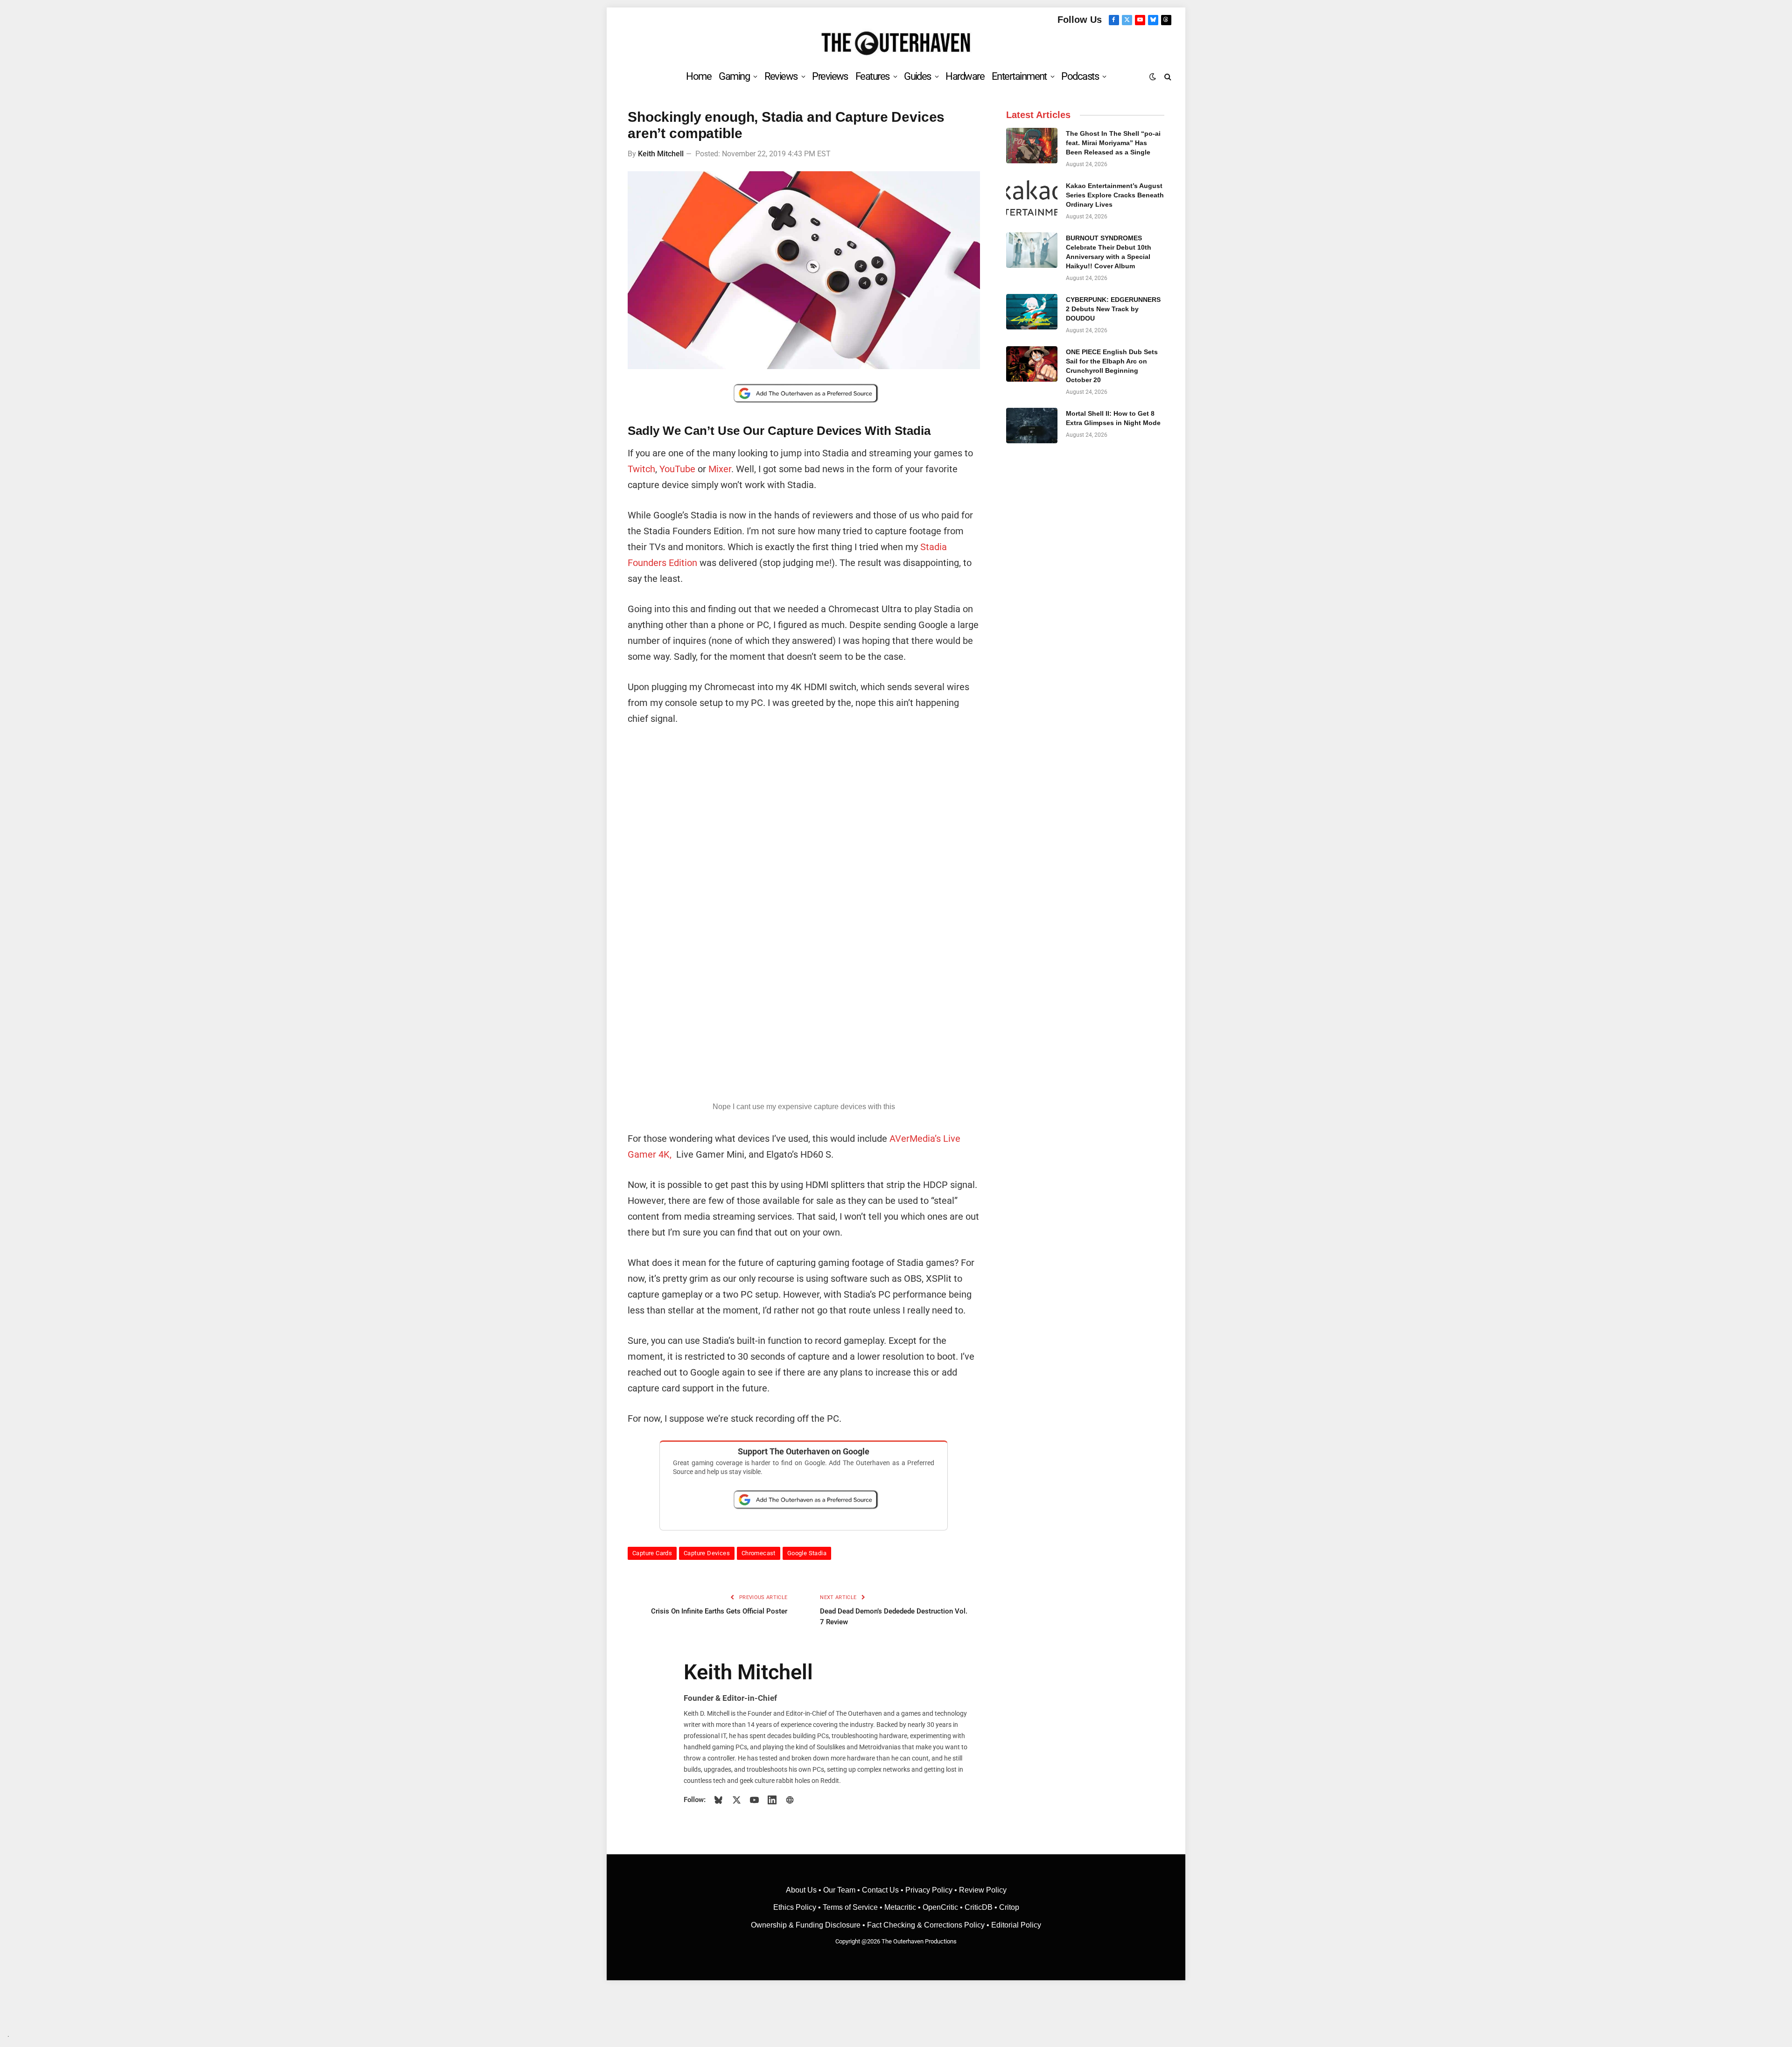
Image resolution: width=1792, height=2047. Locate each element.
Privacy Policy (929, 1890)
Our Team (839, 1890)
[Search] (1167, 76)
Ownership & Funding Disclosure (807, 1925)
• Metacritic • (900, 1907)
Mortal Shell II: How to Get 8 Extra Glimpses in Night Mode (1113, 418)
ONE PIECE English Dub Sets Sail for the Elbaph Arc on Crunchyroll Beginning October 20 (1112, 366)
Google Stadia (807, 1553)
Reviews (781, 76)
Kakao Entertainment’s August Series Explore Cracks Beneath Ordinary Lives (1115, 195)
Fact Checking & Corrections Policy (926, 1925)
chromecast (759, 1553)
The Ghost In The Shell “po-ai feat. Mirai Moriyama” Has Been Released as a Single (1113, 143)
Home (699, 76)
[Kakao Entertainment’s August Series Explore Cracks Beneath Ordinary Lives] (1032, 198)
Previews (830, 76)
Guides (917, 76)
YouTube (677, 469)
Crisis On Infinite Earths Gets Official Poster (719, 1611)
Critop (1009, 1907)
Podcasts (1080, 76)
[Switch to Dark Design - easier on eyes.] (1153, 77)
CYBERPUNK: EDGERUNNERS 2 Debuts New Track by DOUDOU (1113, 309)
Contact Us (880, 1890)
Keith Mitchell (661, 154)
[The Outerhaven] (896, 44)
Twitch (641, 469)
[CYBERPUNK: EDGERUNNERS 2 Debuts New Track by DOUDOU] (1032, 312)
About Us (802, 1890)
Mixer (720, 469)
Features (872, 76)
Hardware (965, 76)
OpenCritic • (944, 1907)
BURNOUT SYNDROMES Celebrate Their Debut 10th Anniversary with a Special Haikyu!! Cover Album (1109, 252)
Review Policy (983, 1890)
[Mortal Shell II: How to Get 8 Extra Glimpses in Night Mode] (1032, 426)
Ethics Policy (796, 1907)
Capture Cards (652, 1553)
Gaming (734, 76)
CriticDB (979, 1907)
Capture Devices (707, 1553)
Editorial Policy (1016, 1925)
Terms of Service (850, 1907)
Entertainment (1019, 76)
